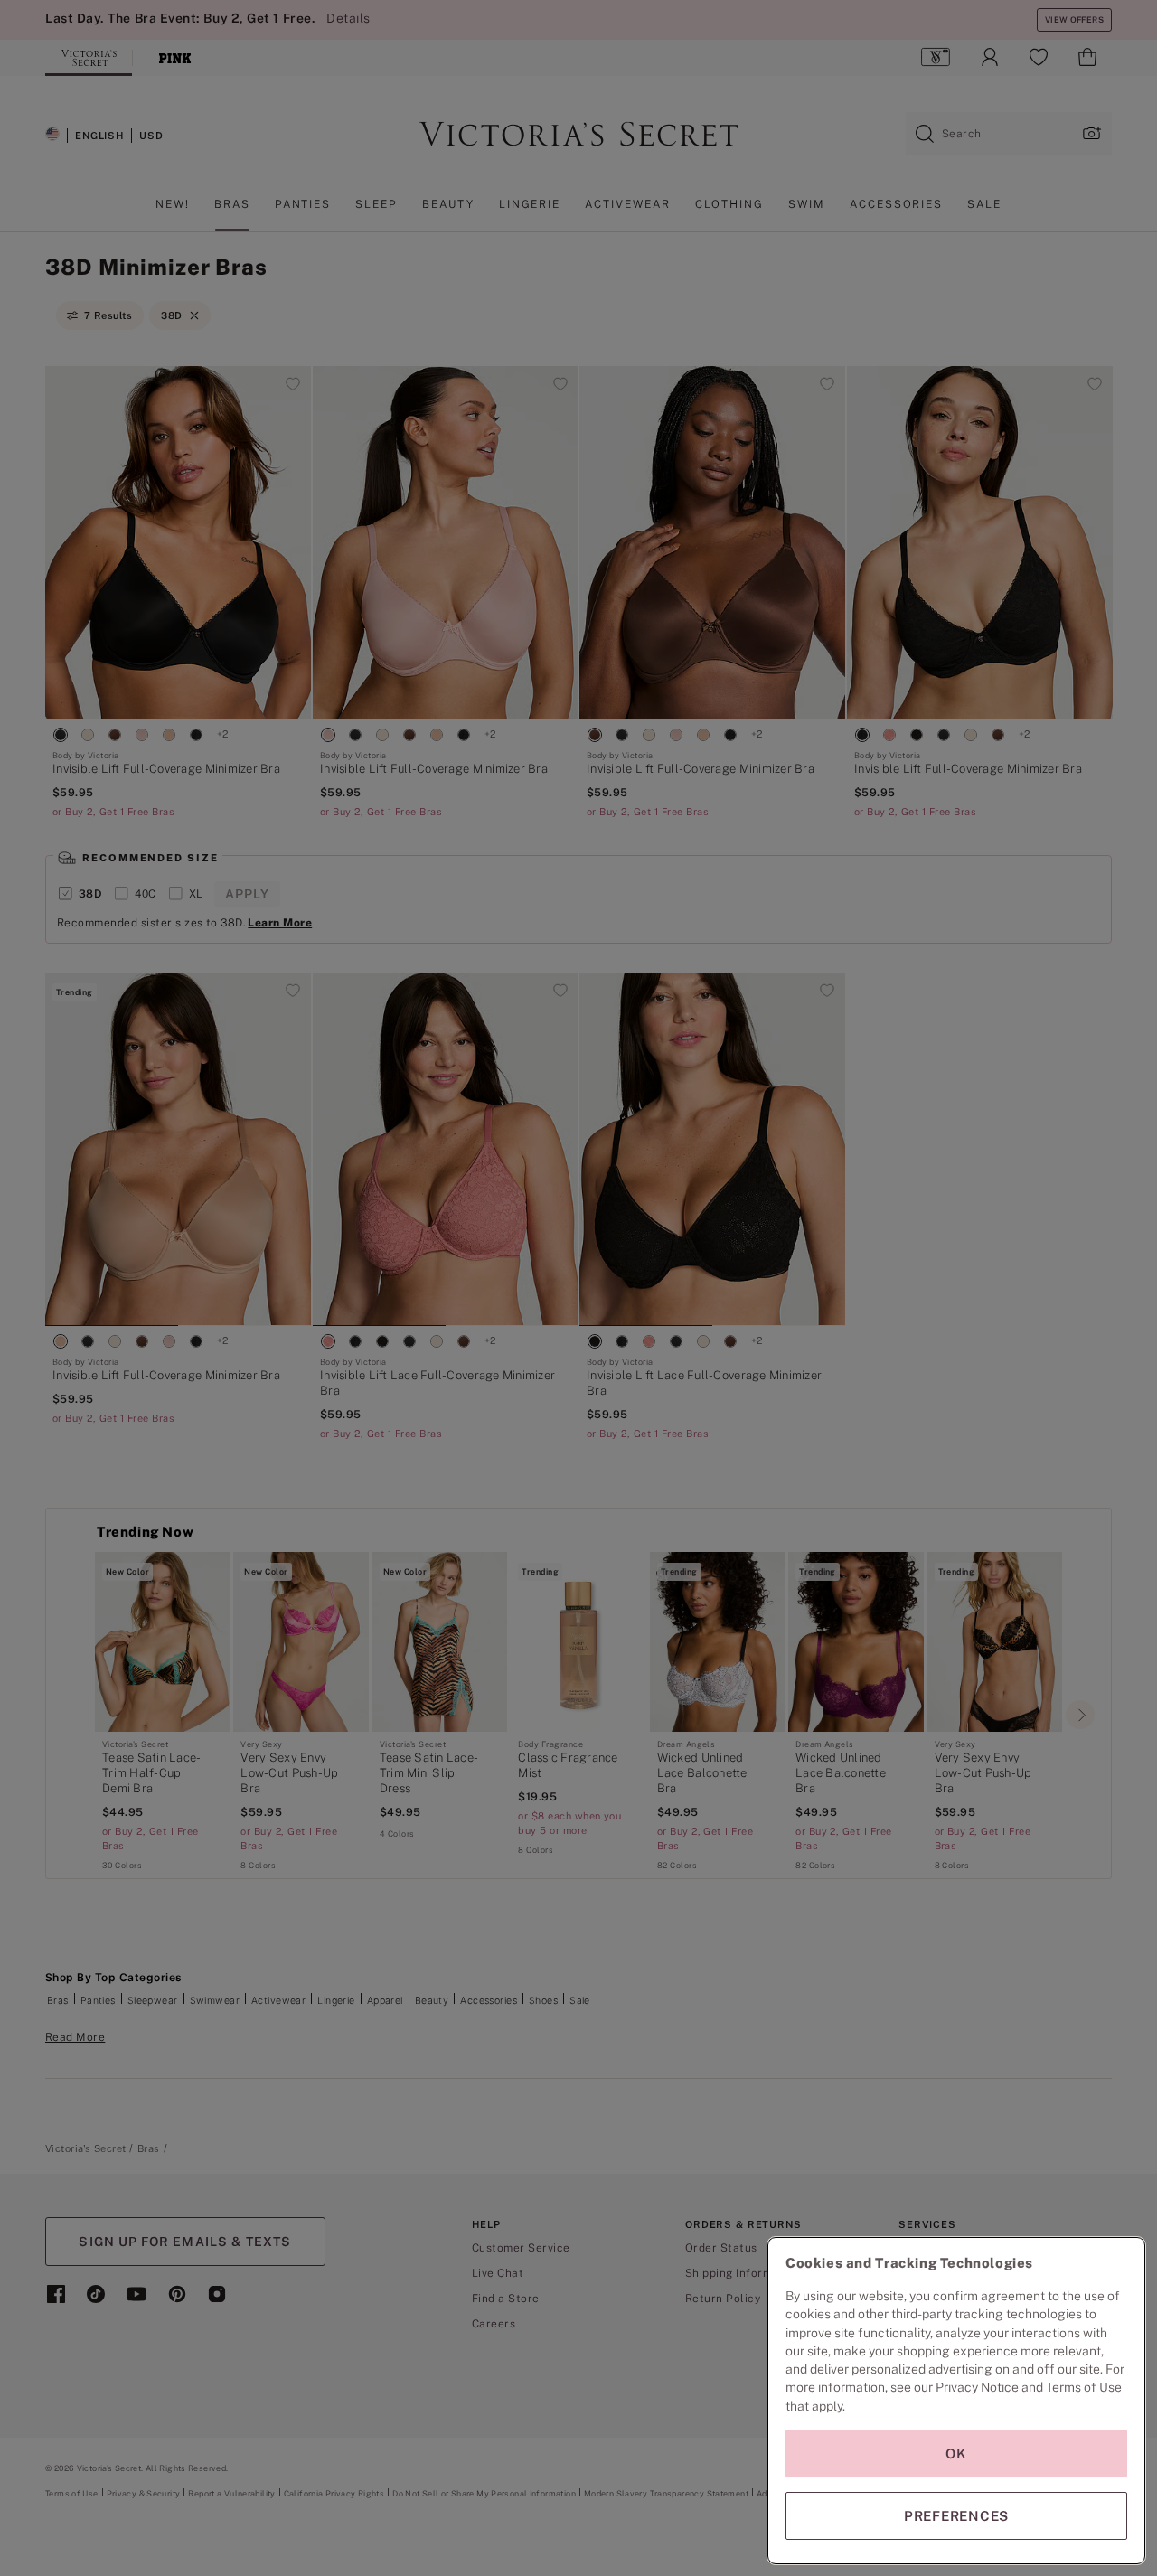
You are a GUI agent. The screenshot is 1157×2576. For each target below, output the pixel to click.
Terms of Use (1084, 2387)
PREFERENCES (956, 2516)
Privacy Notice (977, 2387)
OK (956, 2454)
